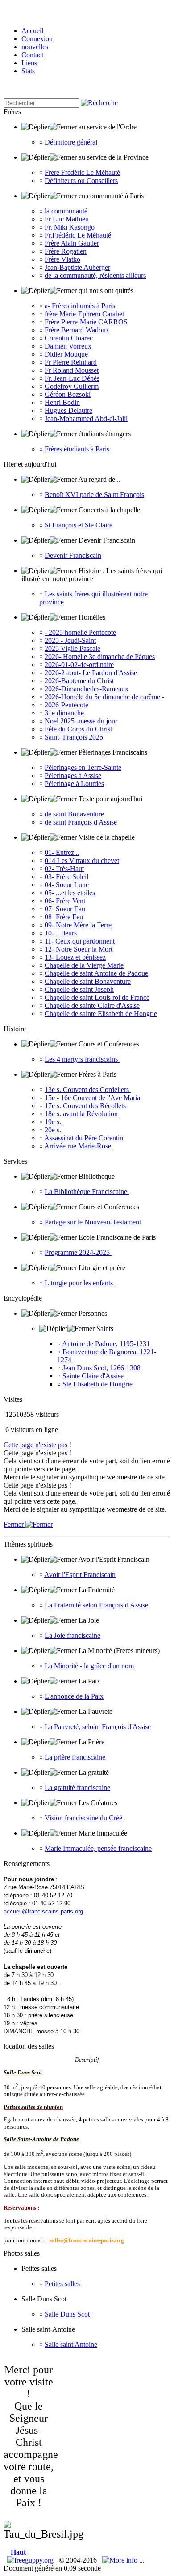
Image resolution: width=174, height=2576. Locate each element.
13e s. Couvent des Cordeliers (88, 1090)
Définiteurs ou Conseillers (81, 181)
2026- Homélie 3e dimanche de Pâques (100, 657)
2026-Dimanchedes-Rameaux (87, 689)
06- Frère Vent (65, 901)
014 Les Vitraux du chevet (82, 861)
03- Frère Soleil (66, 877)
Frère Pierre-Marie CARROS (86, 322)
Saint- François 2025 (74, 737)
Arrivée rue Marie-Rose (79, 1146)
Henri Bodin (62, 402)
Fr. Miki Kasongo (70, 227)
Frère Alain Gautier (72, 243)
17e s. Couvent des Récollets (86, 1106)
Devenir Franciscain (73, 555)
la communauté (66, 211)
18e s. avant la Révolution (82, 1114)
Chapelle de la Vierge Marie (84, 965)
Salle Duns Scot (67, 2314)
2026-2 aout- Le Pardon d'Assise (91, 673)
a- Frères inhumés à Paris (80, 306)
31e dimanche (64, 713)
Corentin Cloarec (69, 338)
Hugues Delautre (68, 410)
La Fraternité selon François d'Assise (96, 1605)
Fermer (14, 1524)
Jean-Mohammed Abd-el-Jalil (86, 419)
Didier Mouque (66, 354)
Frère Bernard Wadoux (77, 330)
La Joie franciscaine (72, 1635)
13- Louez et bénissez (75, 957)
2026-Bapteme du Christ (79, 681)
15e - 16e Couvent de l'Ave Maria (93, 1098)
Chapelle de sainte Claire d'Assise (92, 1005)
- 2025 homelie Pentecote (80, 632)
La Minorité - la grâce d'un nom (89, 1666)
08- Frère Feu (64, 917)
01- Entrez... (62, 852)
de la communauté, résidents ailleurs (95, 275)
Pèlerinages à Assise (73, 776)
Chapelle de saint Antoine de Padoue (96, 973)
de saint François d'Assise (81, 822)
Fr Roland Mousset (72, 370)
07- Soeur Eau (65, 909)
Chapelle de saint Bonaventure (88, 981)
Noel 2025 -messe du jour (81, 721)
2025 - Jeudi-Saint (70, 640)
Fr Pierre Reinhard (71, 362)
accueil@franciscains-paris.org (43, 1911)
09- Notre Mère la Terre (78, 925)
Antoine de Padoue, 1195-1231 (107, 1344)
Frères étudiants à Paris (77, 449)
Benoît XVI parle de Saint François (94, 495)
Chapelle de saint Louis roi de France (97, 997)
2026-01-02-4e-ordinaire (79, 665)
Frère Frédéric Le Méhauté (82, 172)
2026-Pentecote (66, 705)
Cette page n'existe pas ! (37, 1445)
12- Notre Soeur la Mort (79, 949)
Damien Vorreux (68, 346)
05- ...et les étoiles (70, 893)
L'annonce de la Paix (74, 1696)
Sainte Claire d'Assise (94, 1376)
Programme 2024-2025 (78, 1252)
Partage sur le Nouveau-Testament (94, 1222)
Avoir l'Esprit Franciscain (80, 1575)
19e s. (54, 1122)
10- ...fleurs (61, 933)
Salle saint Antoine (71, 2344)
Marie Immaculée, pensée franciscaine (98, 1848)
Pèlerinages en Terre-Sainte (83, 767)
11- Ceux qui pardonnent (80, 941)
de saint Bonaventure (74, 814)
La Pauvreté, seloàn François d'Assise (98, 1727)
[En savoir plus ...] (124, 2560)
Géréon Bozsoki (68, 394)
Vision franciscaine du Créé (83, 1818)
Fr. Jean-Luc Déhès (72, 378)
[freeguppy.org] (31, 2560)
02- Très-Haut (64, 869)
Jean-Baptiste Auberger (77, 267)
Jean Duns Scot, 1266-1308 (102, 1368)
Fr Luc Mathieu (67, 219)
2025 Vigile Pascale (72, 648)
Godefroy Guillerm (72, 386)
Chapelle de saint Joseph (79, 989)
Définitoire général (71, 142)
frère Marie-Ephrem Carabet (84, 314)
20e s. (54, 1130)
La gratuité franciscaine (77, 1787)
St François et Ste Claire (79, 525)
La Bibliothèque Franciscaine (87, 1192)
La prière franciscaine (75, 1757)
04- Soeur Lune (67, 885)
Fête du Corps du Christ (78, 729)
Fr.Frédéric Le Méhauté (78, 235)
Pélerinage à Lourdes (74, 784)
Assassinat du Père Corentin (85, 1138)
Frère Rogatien (66, 251)
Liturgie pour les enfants (80, 1283)
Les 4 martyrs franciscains (82, 1059)
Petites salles (62, 2284)
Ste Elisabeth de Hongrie (98, 1384)
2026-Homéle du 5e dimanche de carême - (104, 697)
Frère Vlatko (62, 259)
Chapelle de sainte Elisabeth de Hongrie (101, 1014)
